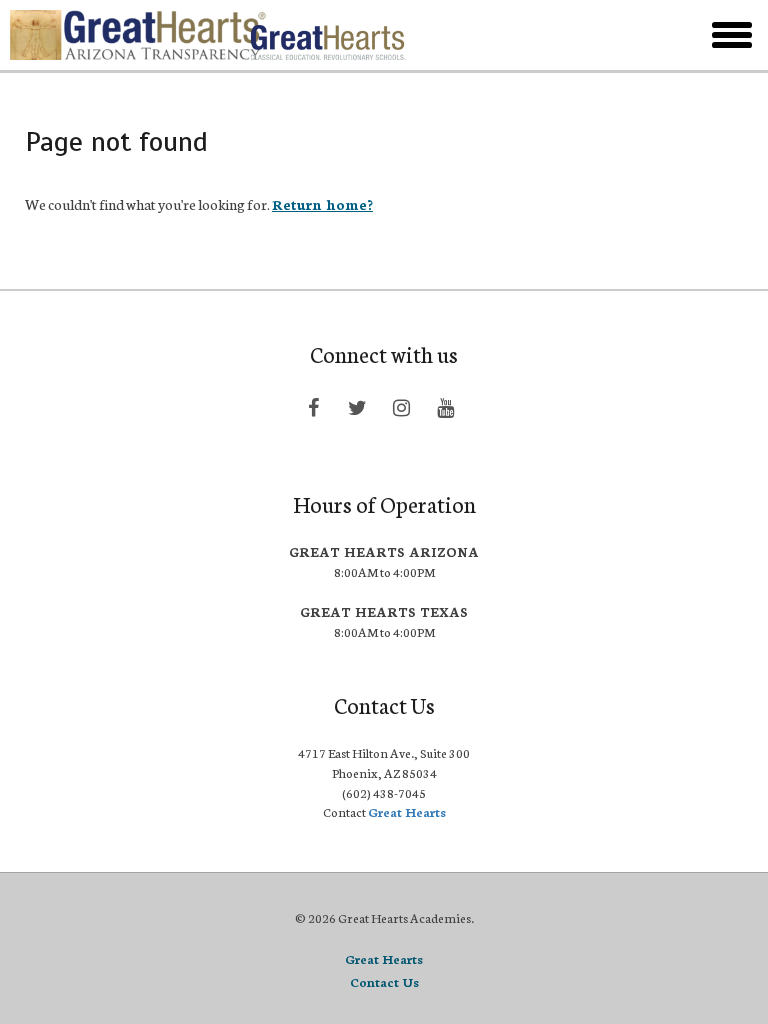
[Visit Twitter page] (357, 407)
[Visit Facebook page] (313, 407)
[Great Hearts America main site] (327, 35)
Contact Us (384, 981)
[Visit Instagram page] (401, 407)
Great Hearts (407, 811)
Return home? (322, 204)
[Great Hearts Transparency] (122, 35)
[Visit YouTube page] (445, 407)
